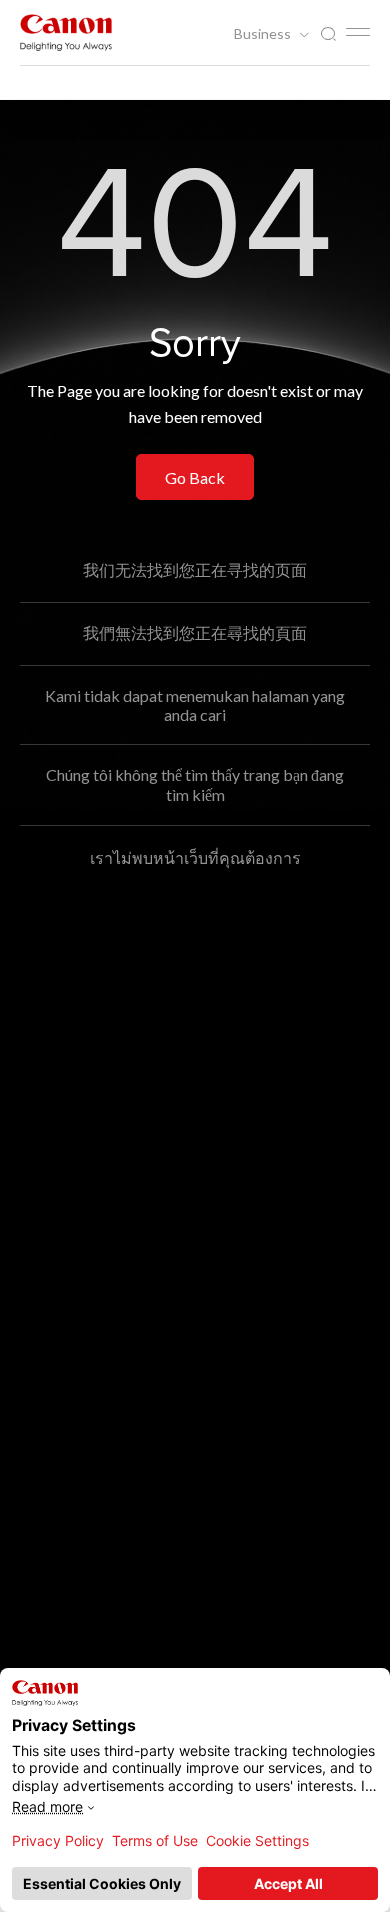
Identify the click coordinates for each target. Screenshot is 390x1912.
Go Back (195, 477)
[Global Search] (328, 34)
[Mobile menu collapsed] (358, 32)
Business (264, 34)
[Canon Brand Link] (66, 32)
